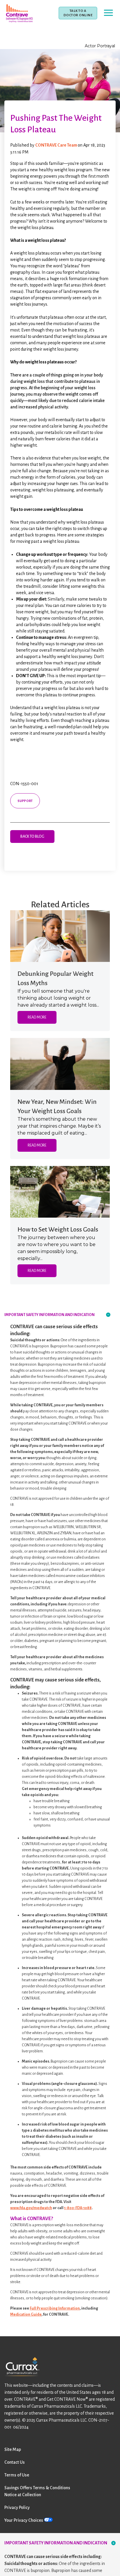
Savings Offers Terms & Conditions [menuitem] (37, 2488)
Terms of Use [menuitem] (17, 2475)
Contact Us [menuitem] (15, 2462)
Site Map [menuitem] (13, 2449)
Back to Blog (32, 837)
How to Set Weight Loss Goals (58, 1230)
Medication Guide (26, 2314)
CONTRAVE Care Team (57, 145)
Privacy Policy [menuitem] (17, 2508)
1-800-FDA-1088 (78, 2208)
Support (25, 801)
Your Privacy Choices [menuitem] (24, 2520)
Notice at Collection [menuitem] (23, 2495)
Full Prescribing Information (55, 2308)
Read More (37, 1017)
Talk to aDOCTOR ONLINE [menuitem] (78, 13)
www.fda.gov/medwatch (31, 2208)
